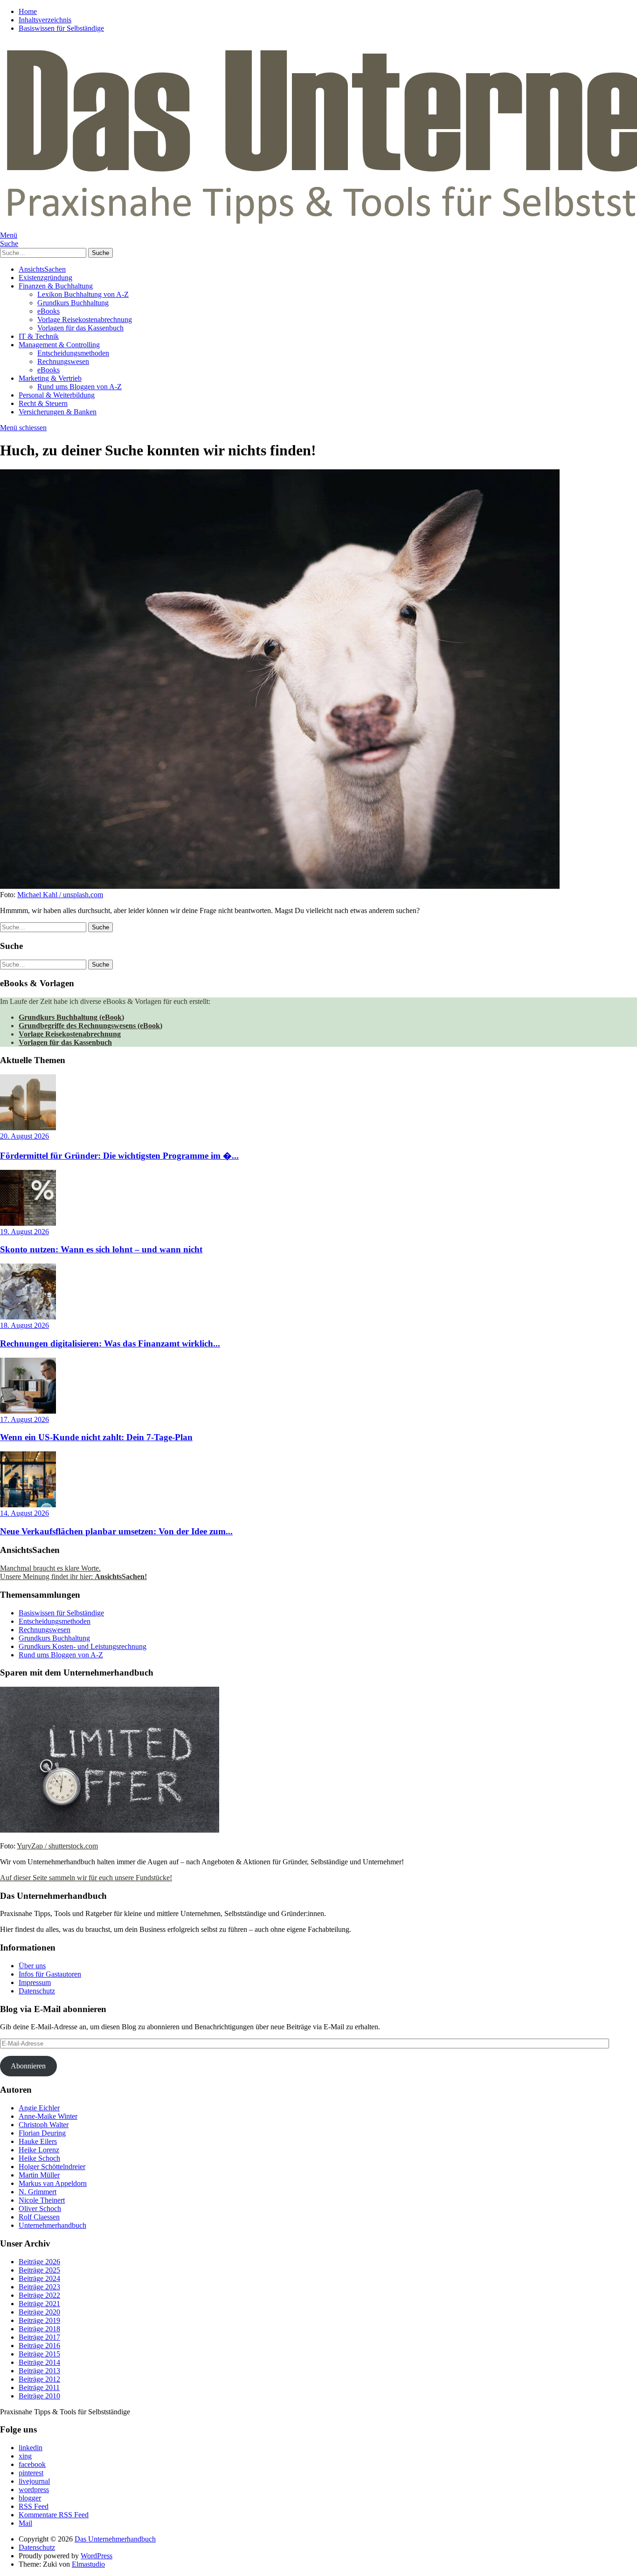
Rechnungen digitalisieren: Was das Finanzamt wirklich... (110, 1343)
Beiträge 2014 (39, 2362)
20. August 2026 (24, 1136)
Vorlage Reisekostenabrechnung (85, 319)
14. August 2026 (24, 1513)
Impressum (35, 1982)
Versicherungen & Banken (58, 412)
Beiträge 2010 (39, 2396)
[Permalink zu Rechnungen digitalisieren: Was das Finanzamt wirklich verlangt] (28, 1317)
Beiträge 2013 (39, 2371)
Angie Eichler (39, 2108)
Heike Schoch (39, 2158)
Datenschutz (37, 1991)
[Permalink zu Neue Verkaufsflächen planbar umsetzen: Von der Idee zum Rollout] (28, 1505)
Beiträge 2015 (39, 2354)
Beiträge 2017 (39, 2337)
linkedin (31, 2448)
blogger (30, 2498)
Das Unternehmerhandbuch (115, 2539)
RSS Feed (34, 2506)
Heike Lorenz (39, 2150)
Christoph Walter (44, 2125)
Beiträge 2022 (39, 2295)
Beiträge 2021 (39, 2304)
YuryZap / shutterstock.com (57, 1846)
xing (25, 2456)
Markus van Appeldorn (53, 2183)
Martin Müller (39, 2175)
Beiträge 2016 (39, 2346)
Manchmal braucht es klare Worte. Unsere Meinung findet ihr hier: (73, 1572)
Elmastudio (88, 2564)
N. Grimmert (38, 2192)
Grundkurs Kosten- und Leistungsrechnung (83, 1646)
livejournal (34, 2481)
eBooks (48, 311)
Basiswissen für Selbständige (61, 28)
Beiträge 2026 (39, 2262)
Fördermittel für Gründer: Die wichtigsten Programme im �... (119, 1156)
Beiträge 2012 (39, 2379)
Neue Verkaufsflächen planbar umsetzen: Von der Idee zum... (116, 1531)
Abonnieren (28, 2066)
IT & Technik (39, 336)
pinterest (31, 2473)
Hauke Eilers (38, 2141)
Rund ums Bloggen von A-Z (80, 387)
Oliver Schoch (40, 2208)
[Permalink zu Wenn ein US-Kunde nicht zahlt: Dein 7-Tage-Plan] (28, 1411)
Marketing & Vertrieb (50, 378)
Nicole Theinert (42, 2200)
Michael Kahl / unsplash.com (60, 895)
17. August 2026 (24, 1419)
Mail (25, 2523)
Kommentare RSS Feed (54, 2515)
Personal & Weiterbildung (57, 395)
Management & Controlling (59, 345)
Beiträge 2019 (39, 2320)
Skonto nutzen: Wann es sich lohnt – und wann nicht (101, 1249)
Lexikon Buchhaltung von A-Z (83, 294)
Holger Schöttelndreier (52, 2167)
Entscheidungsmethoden (73, 353)
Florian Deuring (42, 2133)
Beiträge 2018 (39, 2329)
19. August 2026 (24, 1232)
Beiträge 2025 (39, 2270)
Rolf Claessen (39, 2217)
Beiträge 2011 (39, 2387)
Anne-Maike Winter (48, 2116)
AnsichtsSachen (42, 269)
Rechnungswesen (63, 361)
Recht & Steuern (43, 403)
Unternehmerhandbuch (52, 2225)
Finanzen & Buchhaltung (56, 286)
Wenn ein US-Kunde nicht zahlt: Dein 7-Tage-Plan (96, 1437)
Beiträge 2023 (39, 2287)
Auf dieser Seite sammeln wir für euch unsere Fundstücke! (86, 1878)
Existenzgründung (45, 278)
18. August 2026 (24, 1325)
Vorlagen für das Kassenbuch (80, 328)
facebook (32, 2464)
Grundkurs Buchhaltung (73, 303)
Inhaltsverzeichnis (45, 20)
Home (28, 11)
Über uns (32, 1966)
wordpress (34, 2490)
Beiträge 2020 (39, 2312)
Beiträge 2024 (39, 2278)
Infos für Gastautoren (50, 1974)
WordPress (97, 2556)
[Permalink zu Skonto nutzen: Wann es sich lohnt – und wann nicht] (28, 1223)
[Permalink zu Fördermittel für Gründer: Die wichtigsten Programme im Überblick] (28, 1128)
